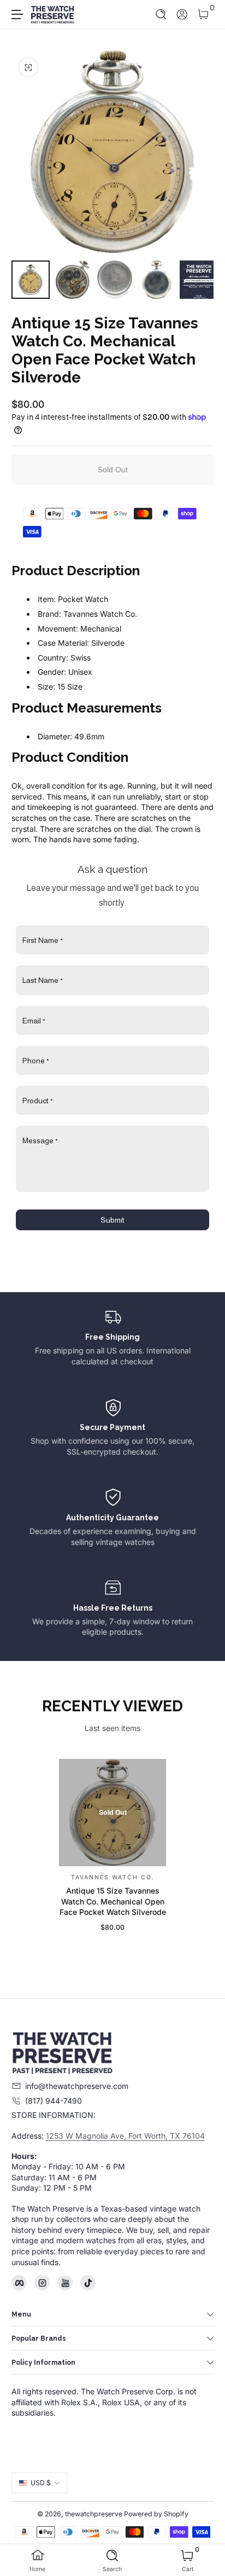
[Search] (161, 15)
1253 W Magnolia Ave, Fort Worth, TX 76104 (125, 2136)
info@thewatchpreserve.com (77, 2086)
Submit (112, 1220)
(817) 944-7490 (54, 2101)
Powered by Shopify (156, 2514)
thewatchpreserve (94, 2514)
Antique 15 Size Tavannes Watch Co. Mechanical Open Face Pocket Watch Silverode (113, 1901)
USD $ (41, 2483)
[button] (161, 15)
